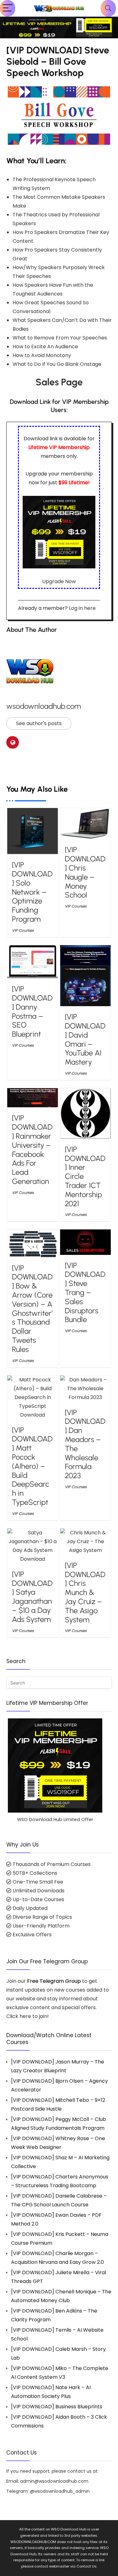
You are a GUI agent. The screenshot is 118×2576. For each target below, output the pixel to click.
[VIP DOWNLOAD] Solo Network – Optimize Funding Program (32, 892)
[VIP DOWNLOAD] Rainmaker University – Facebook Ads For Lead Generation (32, 1150)
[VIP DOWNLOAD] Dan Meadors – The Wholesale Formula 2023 (85, 1444)
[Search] (108, 8)
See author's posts (39, 723)
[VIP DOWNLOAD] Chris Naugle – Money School (85, 872)
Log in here (82, 608)
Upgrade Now (59, 581)
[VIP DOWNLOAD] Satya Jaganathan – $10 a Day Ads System (32, 1597)
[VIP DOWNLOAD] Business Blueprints (57, 2407)
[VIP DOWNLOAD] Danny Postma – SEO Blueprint (32, 1011)
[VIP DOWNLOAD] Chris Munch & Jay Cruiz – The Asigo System (85, 1592)
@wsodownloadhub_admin (60, 2491)
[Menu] (8, 8)
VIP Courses (23, 930)
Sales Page (59, 382)
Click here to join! (28, 2016)
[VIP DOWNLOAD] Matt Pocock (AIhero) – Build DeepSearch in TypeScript (32, 1466)
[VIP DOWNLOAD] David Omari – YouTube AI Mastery (85, 1039)
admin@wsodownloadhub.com (54, 2481)
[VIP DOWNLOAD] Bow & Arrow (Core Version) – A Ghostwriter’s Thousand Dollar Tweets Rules (32, 1309)
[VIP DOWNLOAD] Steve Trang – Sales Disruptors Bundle (85, 1293)
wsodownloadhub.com (44, 706)
